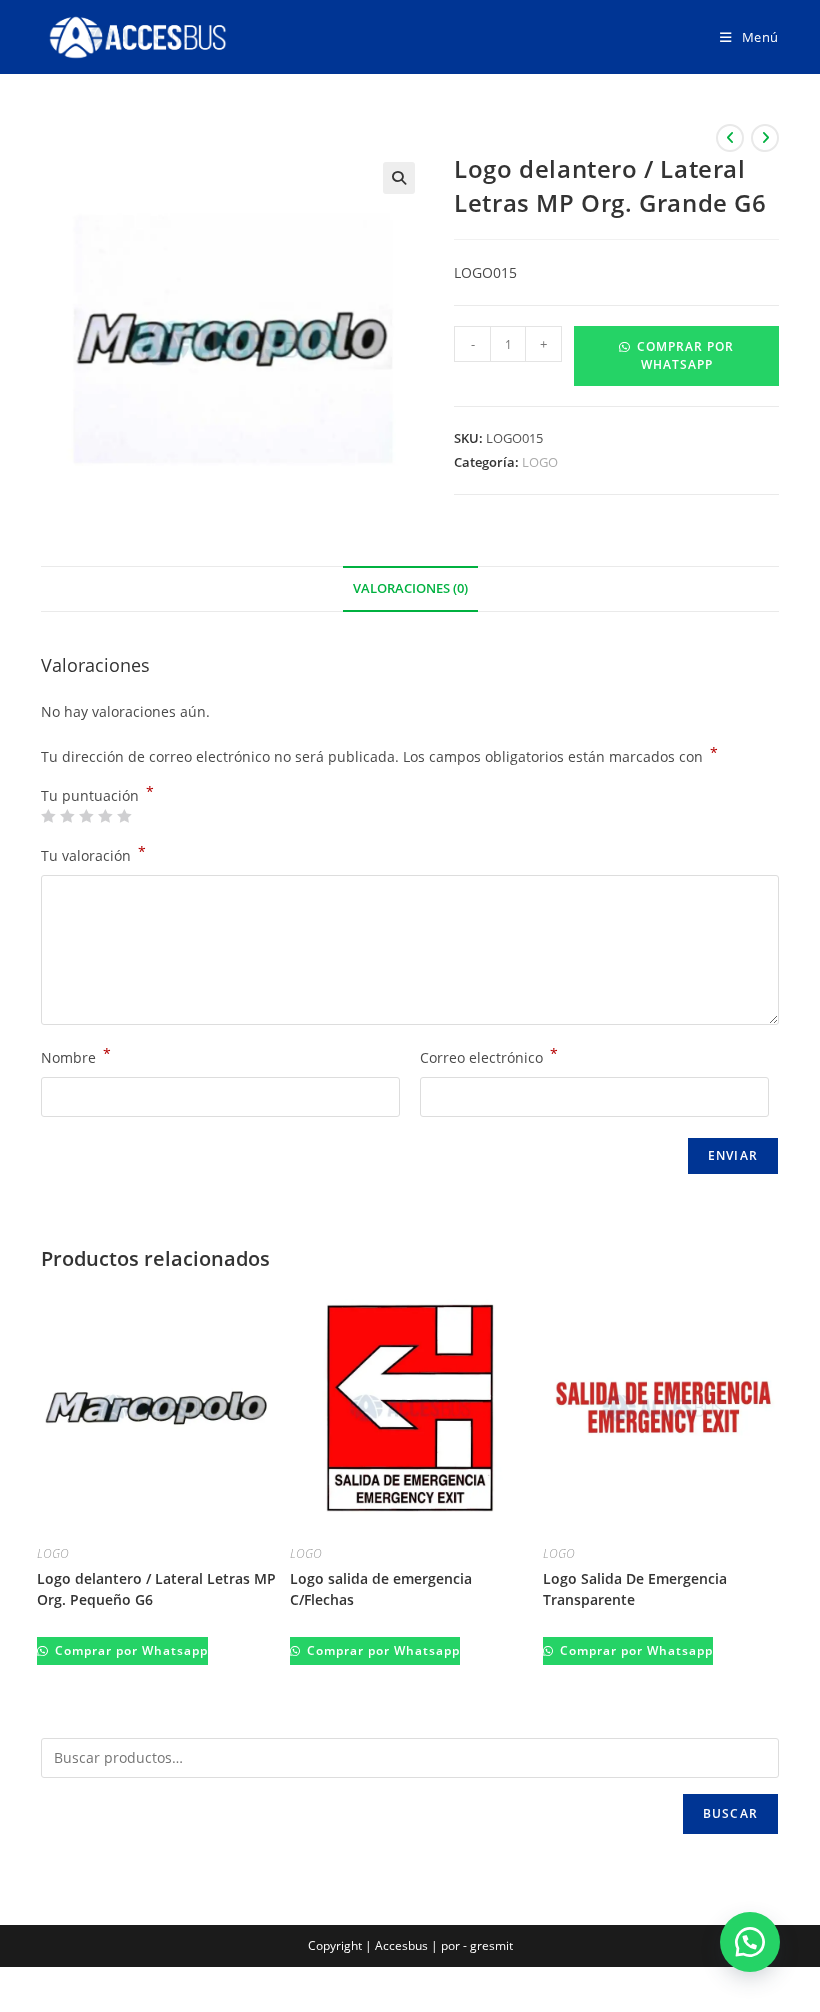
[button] (399, 178)
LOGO (540, 462)
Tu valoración (93, 854)
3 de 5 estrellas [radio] (86, 816)
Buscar (730, 1813)
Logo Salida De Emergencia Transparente (635, 1589)
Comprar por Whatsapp (685, 355)
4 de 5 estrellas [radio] (105, 816)
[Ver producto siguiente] (765, 138)
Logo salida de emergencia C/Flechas (381, 1589)
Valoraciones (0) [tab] (410, 588)
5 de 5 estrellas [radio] (124, 816)
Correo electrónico (489, 1056)
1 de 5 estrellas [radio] (48, 816)
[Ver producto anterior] (730, 138)
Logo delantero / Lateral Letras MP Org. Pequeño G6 (156, 1589)
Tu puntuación (97, 796)
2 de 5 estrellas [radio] (67, 816)
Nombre (76, 1056)
